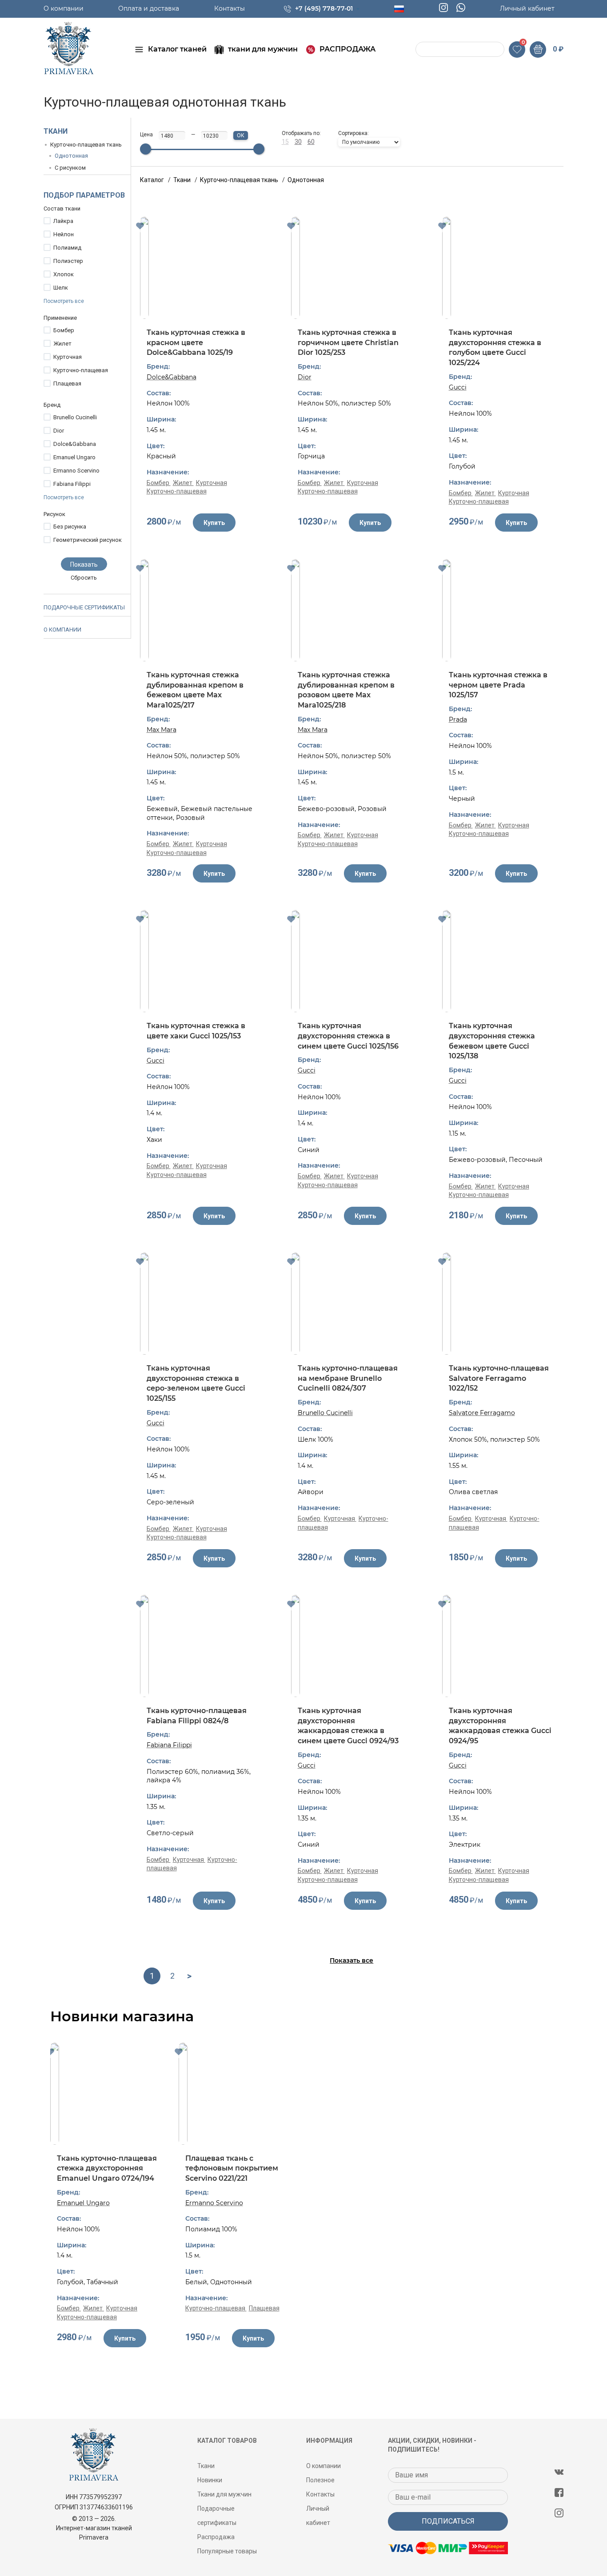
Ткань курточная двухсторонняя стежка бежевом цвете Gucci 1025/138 (492, 1041)
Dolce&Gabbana (75, 444)
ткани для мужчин (263, 49)
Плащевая (67, 384)
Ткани (56, 131)
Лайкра (63, 221)
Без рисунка (70, 527)
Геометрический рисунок (88, 540)
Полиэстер (68, 261)
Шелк (61, 288)
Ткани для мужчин (224, 2494)
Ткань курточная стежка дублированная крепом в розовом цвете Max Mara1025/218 (346, 690)
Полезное (320, 2480)
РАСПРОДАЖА (347, 49)
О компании (64, 8)
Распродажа (216, 2537)
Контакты (230, 8)
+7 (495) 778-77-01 (324, 8)
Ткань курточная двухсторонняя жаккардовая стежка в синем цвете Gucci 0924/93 (348, 1726)
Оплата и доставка (149, 8)
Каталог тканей (177, 49)
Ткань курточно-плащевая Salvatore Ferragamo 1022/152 (499, 1378)
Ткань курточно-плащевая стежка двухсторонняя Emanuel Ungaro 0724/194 (107, 2168)
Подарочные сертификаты (84, 607)
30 (298, 142)
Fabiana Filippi (72, 484)
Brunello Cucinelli (75, 417)
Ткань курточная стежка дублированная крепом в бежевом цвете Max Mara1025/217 (195, 690)
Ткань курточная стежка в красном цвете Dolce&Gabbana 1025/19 (196, 342)
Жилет (62, 344)
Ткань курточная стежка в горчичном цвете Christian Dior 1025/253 (348, 342)
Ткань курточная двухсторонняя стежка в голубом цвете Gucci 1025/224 (495, 348)
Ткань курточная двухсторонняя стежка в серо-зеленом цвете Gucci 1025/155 (196, 1383)
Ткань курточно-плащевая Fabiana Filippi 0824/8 (197, 1716)
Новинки (210, 2480)
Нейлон (64, 234)
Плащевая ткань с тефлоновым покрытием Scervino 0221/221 (232, 2168)
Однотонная (71, 156)
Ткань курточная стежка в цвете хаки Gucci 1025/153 (196, 1031)
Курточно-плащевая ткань (86, 145)
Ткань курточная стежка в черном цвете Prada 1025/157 (498, 685)
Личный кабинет (527, 8)
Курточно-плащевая (81, 370)
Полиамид (67, 248)
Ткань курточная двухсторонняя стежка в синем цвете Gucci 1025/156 (348, 1036)
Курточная (68, 357)
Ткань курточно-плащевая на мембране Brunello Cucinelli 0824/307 (348, 1378)
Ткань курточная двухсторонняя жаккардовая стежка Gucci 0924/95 (500, 1726)
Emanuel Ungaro (74, 457)
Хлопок (64, 274)
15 (285, 142)
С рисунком (70, 168)
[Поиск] (423, 50)
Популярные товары (227, 2551)
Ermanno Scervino (76, 471)
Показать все (351, 1960)
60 (311, 142)
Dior (59, 431)
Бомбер (64, 330)
